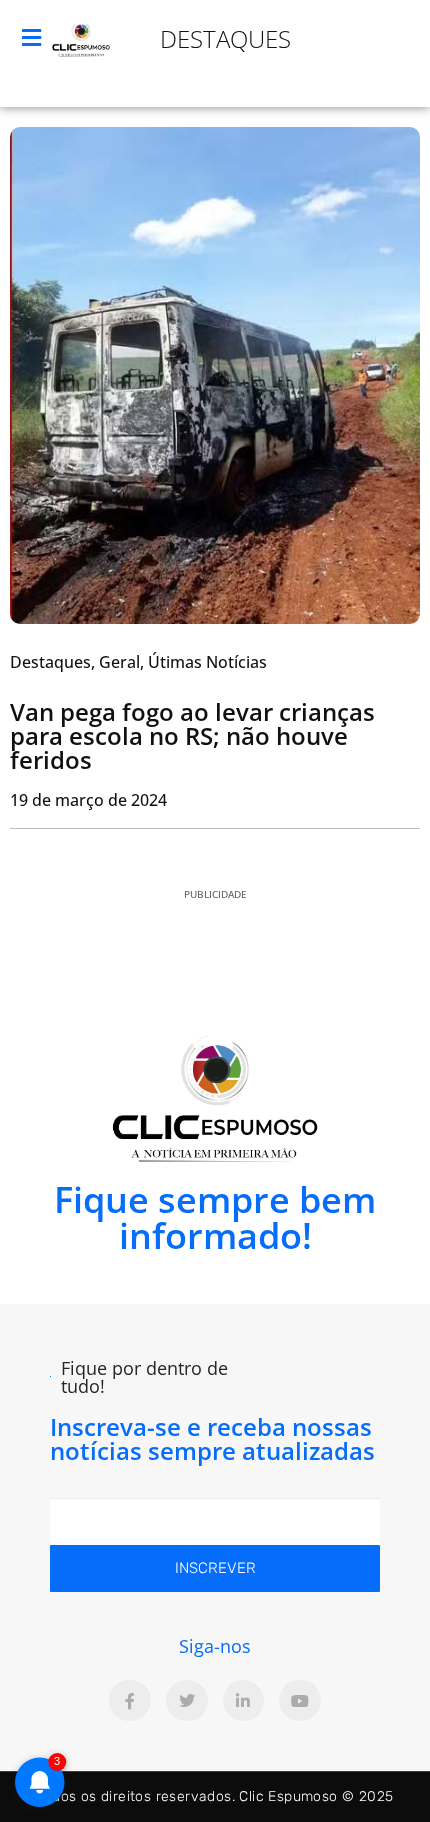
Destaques (225, 38)
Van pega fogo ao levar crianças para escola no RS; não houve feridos (192, 735)
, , (138, 662)
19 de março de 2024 (88, 800)
